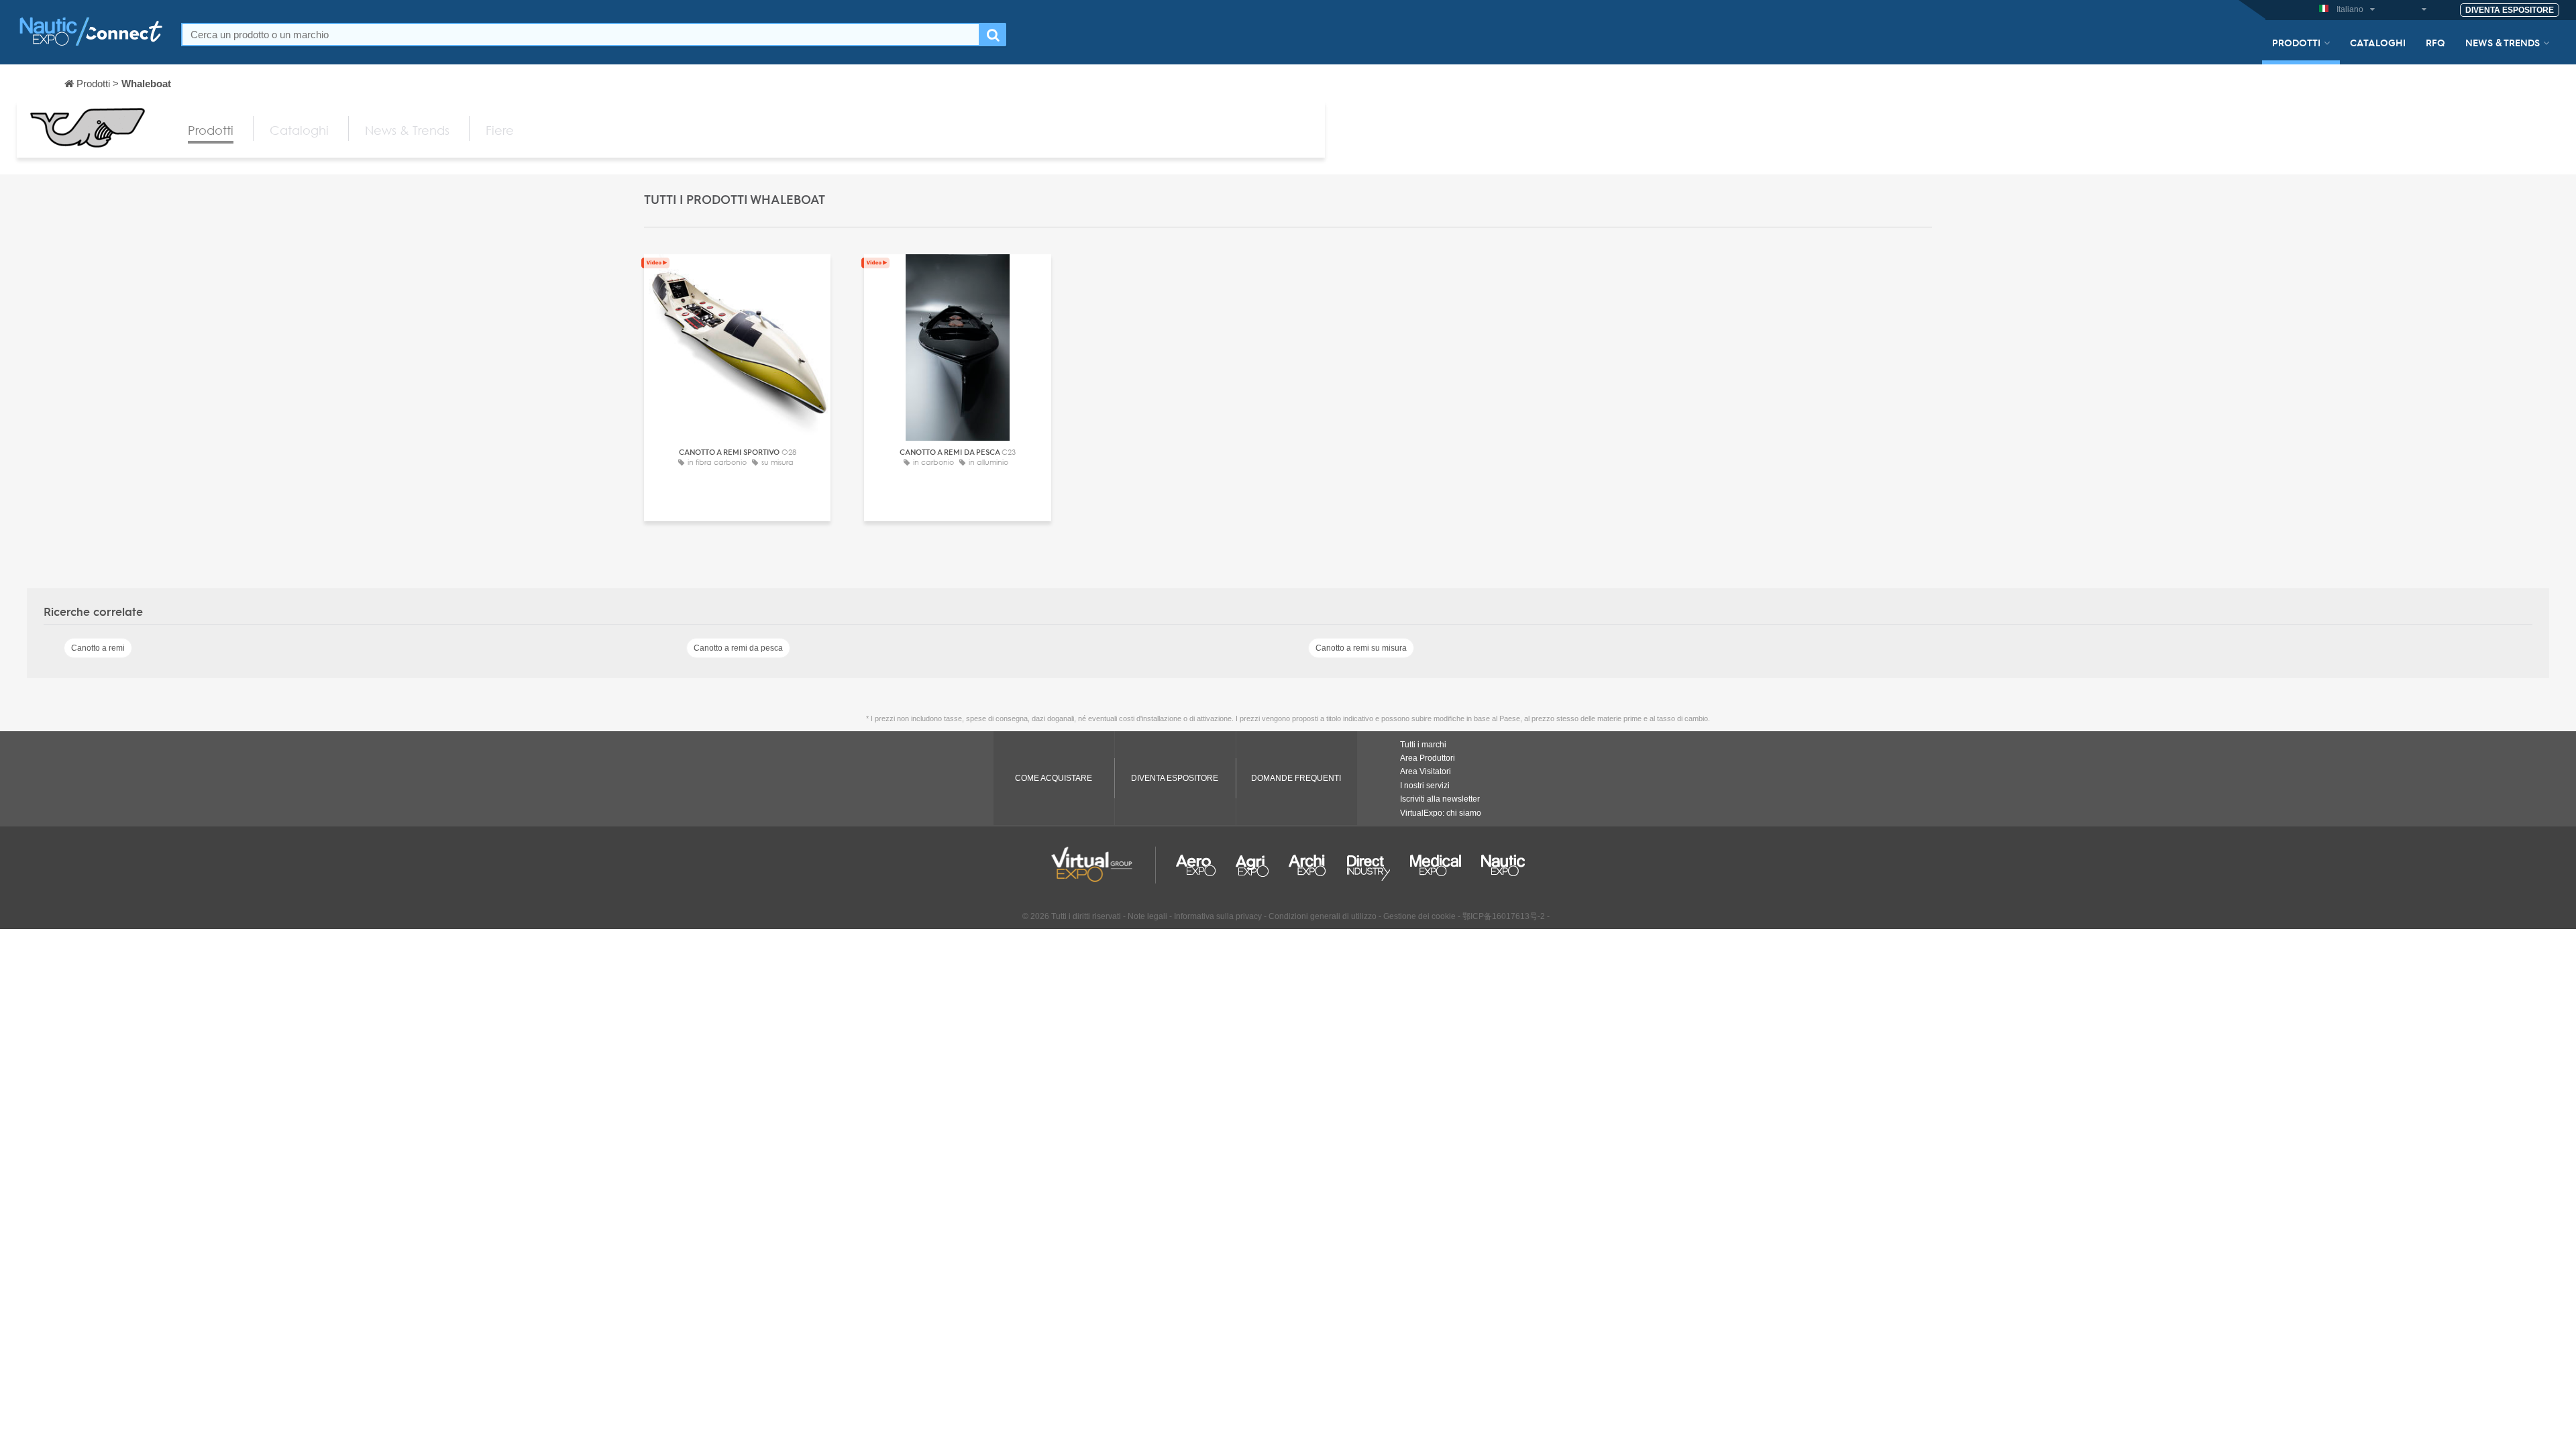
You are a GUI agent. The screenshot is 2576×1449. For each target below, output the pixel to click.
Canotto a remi (98, 648)
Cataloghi (2378, 42)
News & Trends (2503, 42)
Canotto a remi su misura (1361, 648)
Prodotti (2296, 42)
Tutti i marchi (1423, 745)
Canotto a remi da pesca (738, 648)
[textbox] (581, 35)
